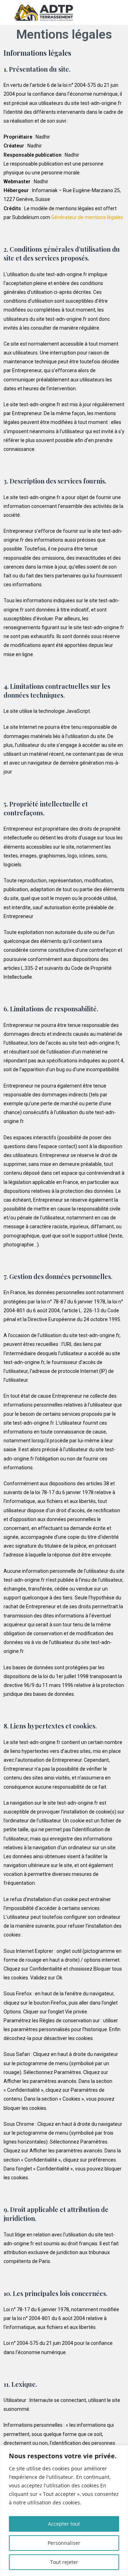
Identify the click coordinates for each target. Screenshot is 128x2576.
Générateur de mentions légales (87, 217)
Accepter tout (64, 2524)
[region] (64, 2511)
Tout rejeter (64, 2562)
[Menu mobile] (121, 12)
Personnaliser (64, 2543)
